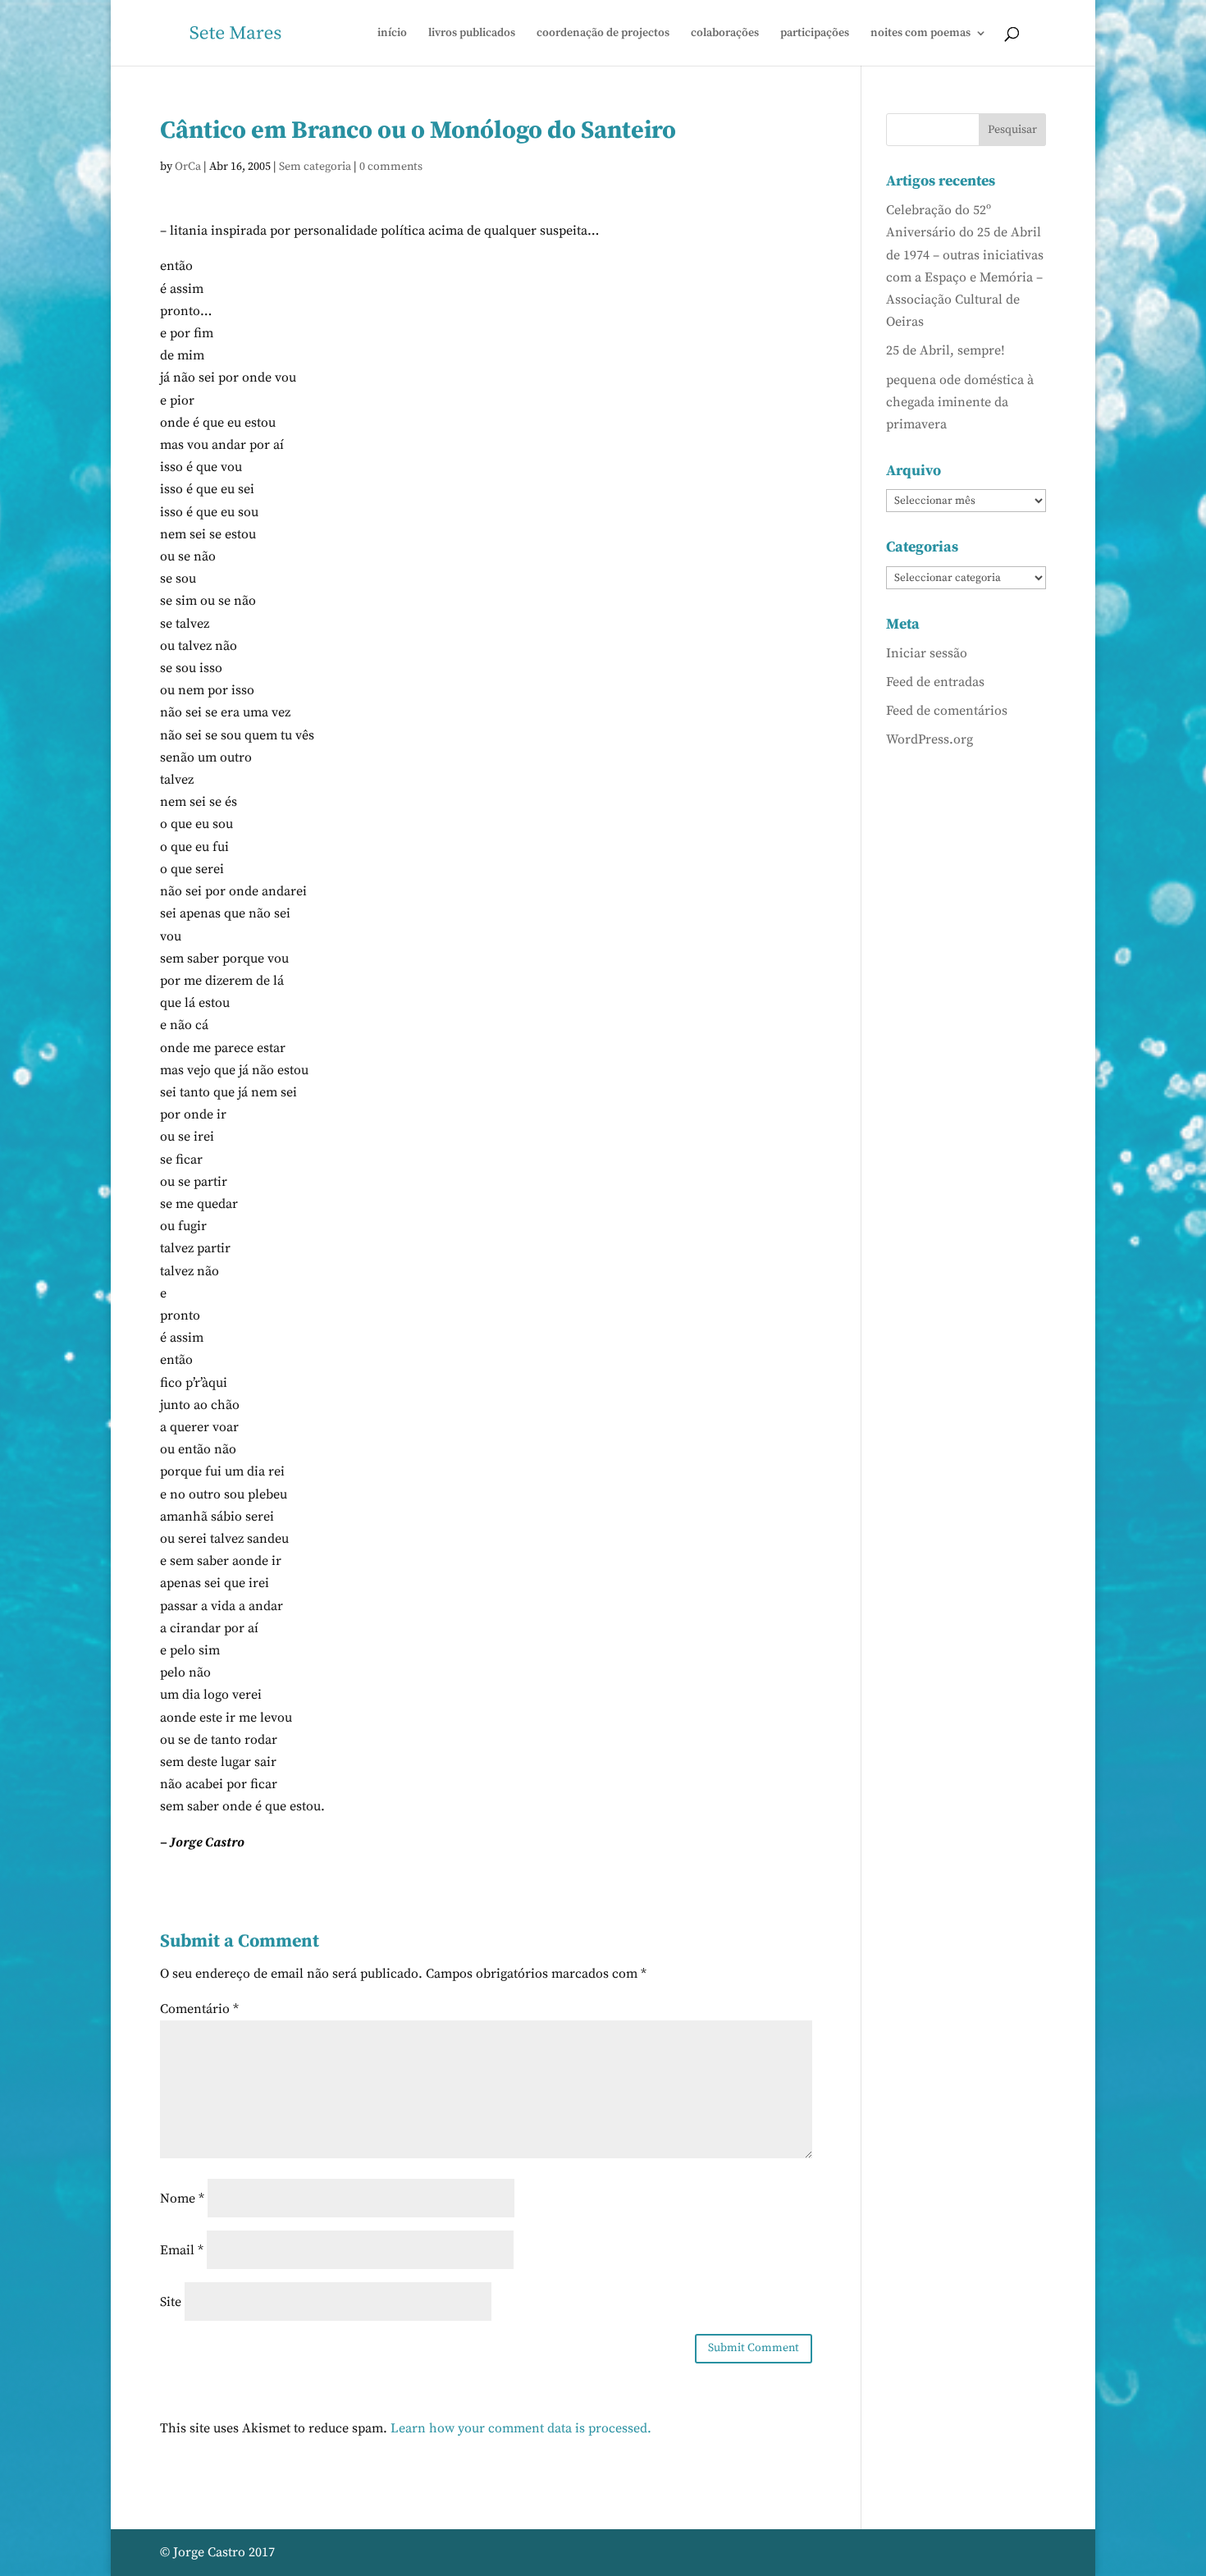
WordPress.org (930, 739)
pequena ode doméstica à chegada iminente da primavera (960, 402)
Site (171, 2302)
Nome (182, 2199)
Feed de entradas (935, 682)
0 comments (391, 167)
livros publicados (472, 34)
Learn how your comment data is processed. (521, 2428)
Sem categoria (315, 167)
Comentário (199, 2009)
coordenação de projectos (603, 34)
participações (815, 34)
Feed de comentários (947, 711)
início (392, 34)
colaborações (725, 34)
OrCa (188, 167)
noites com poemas (920, 34)
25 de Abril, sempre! (946, 350)
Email (182, 2250)
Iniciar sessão (927, 653)
